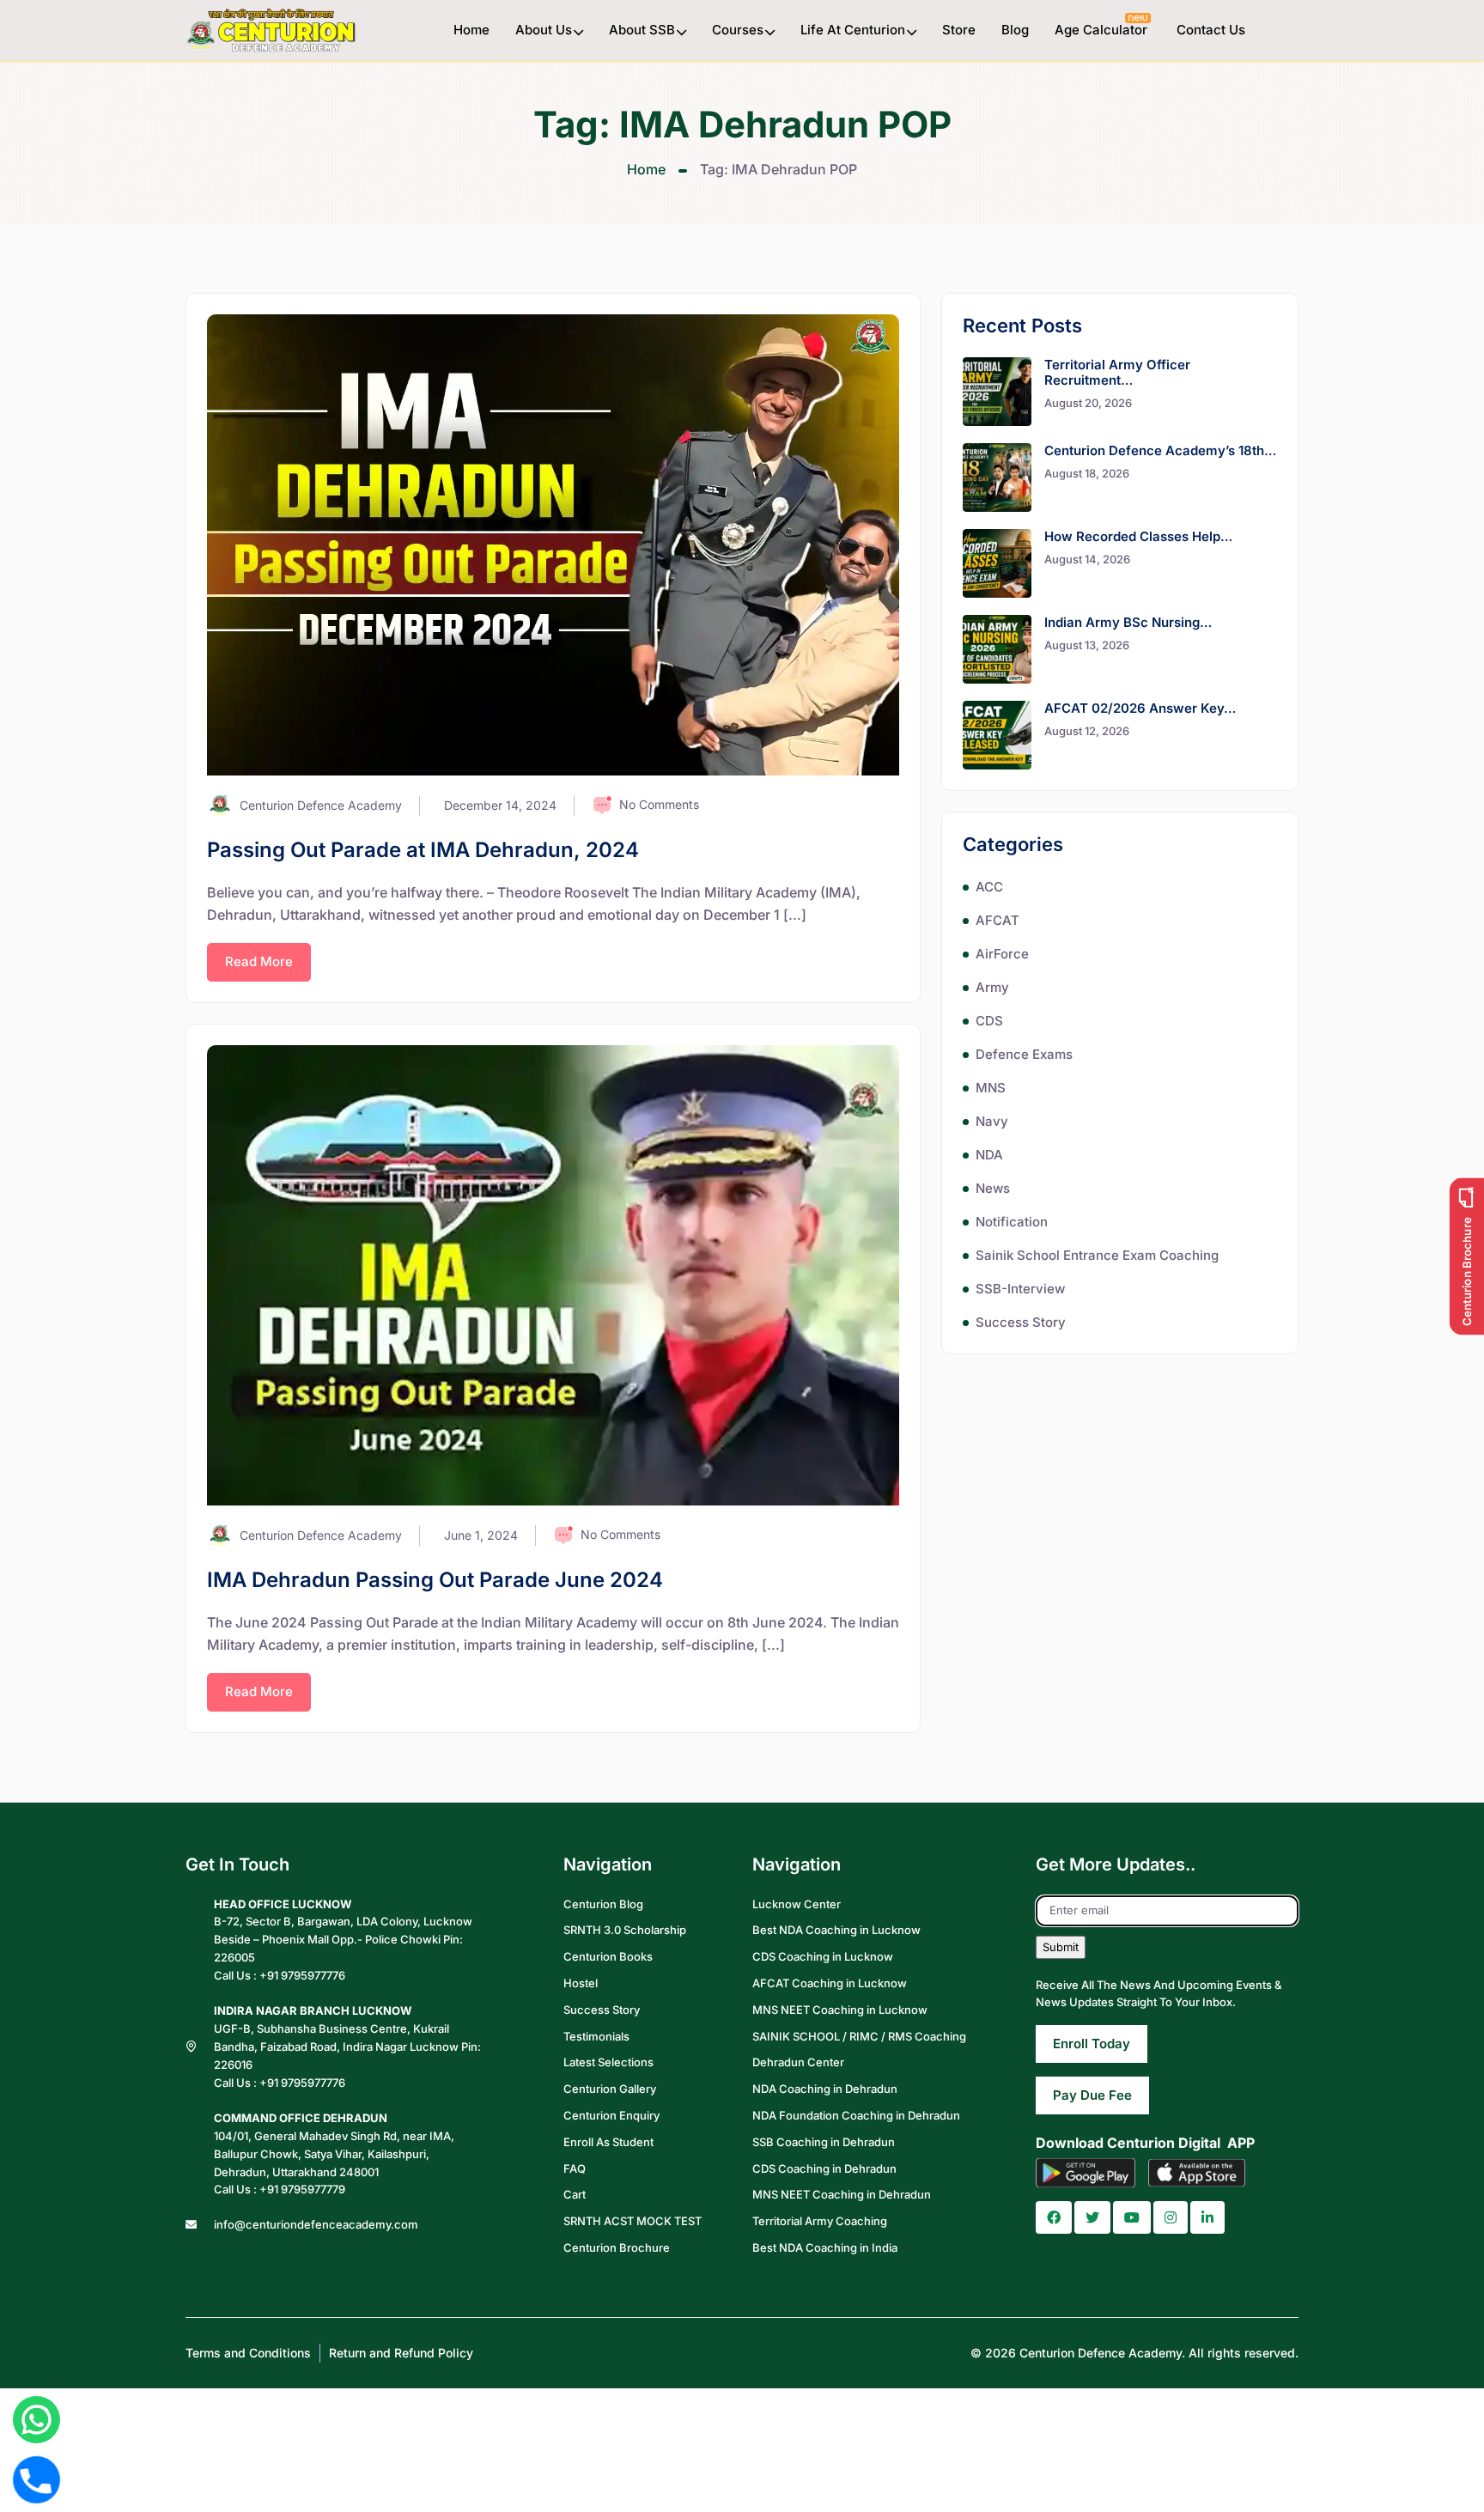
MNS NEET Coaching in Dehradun (842, 2194)
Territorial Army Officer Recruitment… (1117, 372)
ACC (989, 887)
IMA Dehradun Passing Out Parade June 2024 (435, 1580)
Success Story (1021, 1322)
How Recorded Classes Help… (1138, 536)
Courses (738, 30)
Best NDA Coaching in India (825, 2247)
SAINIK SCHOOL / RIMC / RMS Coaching (859, 2036)
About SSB (642, 30)
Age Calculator (1103, 30)
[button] (1054, 2217)
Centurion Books (608, 1956)
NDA (989, 1155)
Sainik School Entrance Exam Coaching (1097, 1255)
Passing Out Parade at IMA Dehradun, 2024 (423, 850)
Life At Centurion (853, 30)
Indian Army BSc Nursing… (1128, 622)
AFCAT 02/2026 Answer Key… (1140, 708)
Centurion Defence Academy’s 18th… (1160, 450)
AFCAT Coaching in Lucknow (830, 1983)
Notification (1012, 1222)
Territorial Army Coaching (820, 2221)
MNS (991, 1088)
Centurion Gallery (610, 2089)
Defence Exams (1024, 1054)
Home (471, 30)
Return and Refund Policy (401, 2353)
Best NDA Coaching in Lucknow (836, 1930)
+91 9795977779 (302, 2189)
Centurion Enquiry (611, 2115)
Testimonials (596, 2036)
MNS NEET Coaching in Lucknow (840, 2010)
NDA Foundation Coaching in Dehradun (856, 2115)
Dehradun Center (798, 2062)
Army (992, 987)
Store (959, 30)
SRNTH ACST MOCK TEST (633, 2221)
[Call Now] (36, 2479)
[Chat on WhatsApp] (36, 2420)
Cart (575, 2194)
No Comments (659, 804)
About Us (544, 30)
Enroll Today (1092, 2044)
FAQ (575, 2168)
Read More (259, 961)
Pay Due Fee (1092, 2095)
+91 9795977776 (302, 1975)
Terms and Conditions (248, 2353)
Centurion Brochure (617, 2247)
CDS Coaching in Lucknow (823, 1956)
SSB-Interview (1020, 1289)
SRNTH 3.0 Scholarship (625, 1930)
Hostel (581, 1983)
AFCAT (997, 920)
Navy (992, 1121)
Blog (1015, 30)
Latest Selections (608, 2062)
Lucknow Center (797, 1904)
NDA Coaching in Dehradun (825, 2089)
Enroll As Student (608, 2142)
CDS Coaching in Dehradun (824, 2168)
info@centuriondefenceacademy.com (316, 2224)
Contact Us (1211, 30)
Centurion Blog (603, 1904)
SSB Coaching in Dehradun (824, 2142)
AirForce (1002, 954)
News (993, 1188)
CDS (989, 1021)
